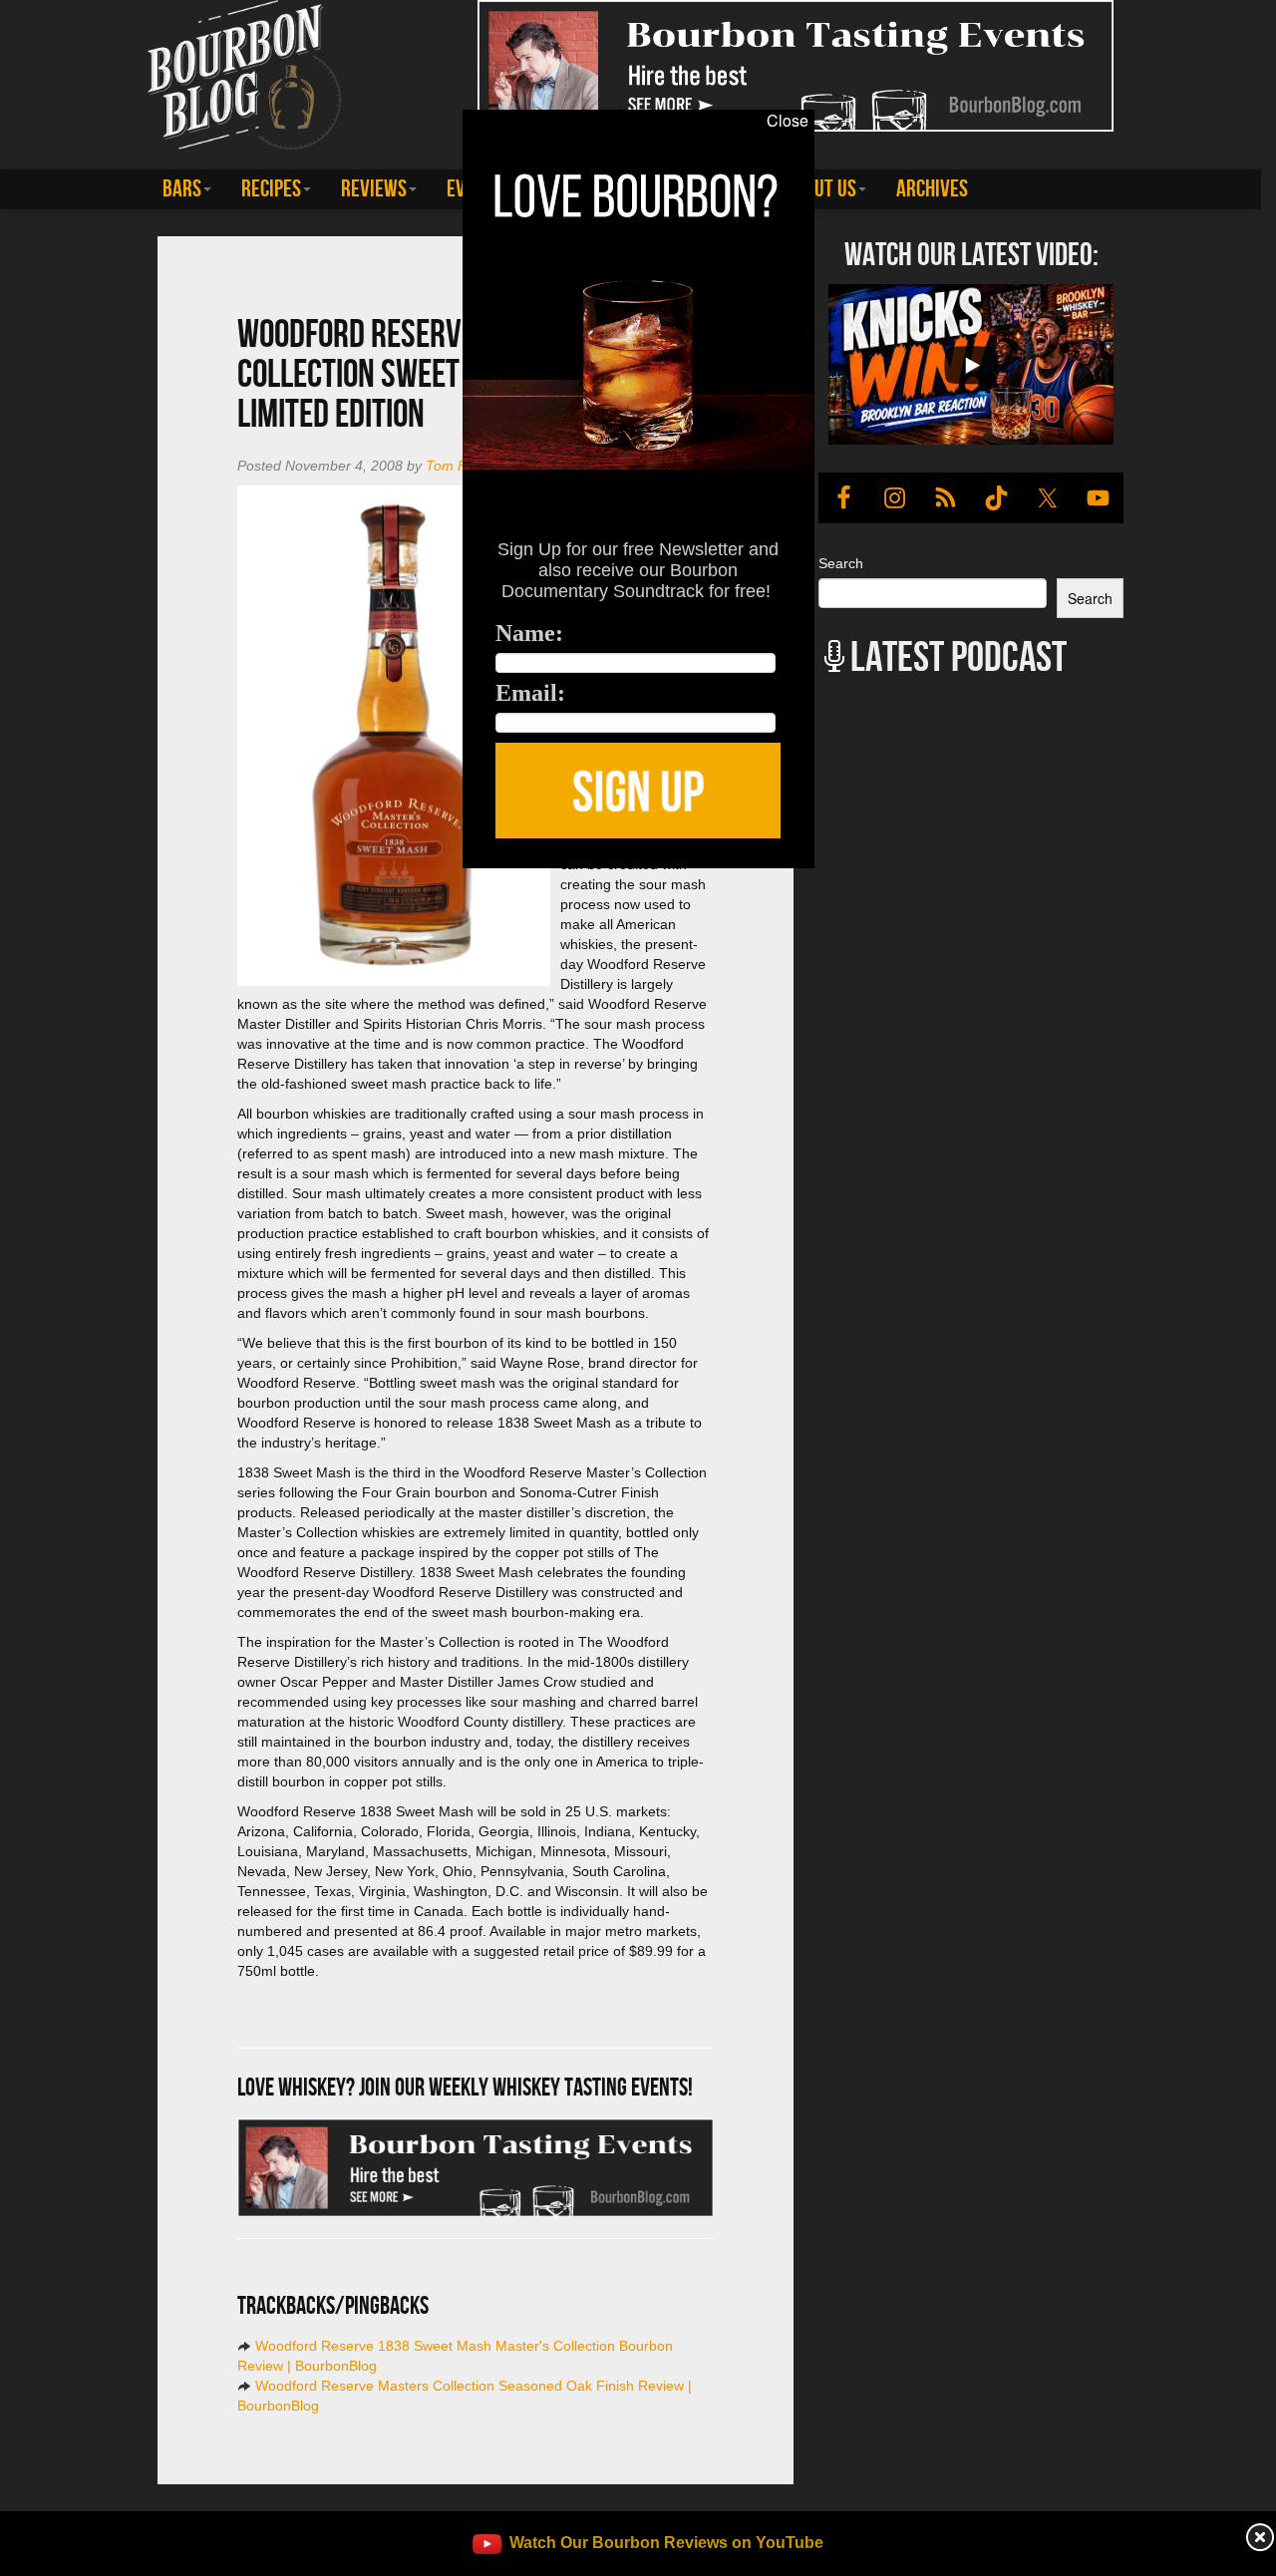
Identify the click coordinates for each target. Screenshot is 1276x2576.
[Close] (263, 879)
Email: (530, 693)
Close (788, 121)
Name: (529, 633)
